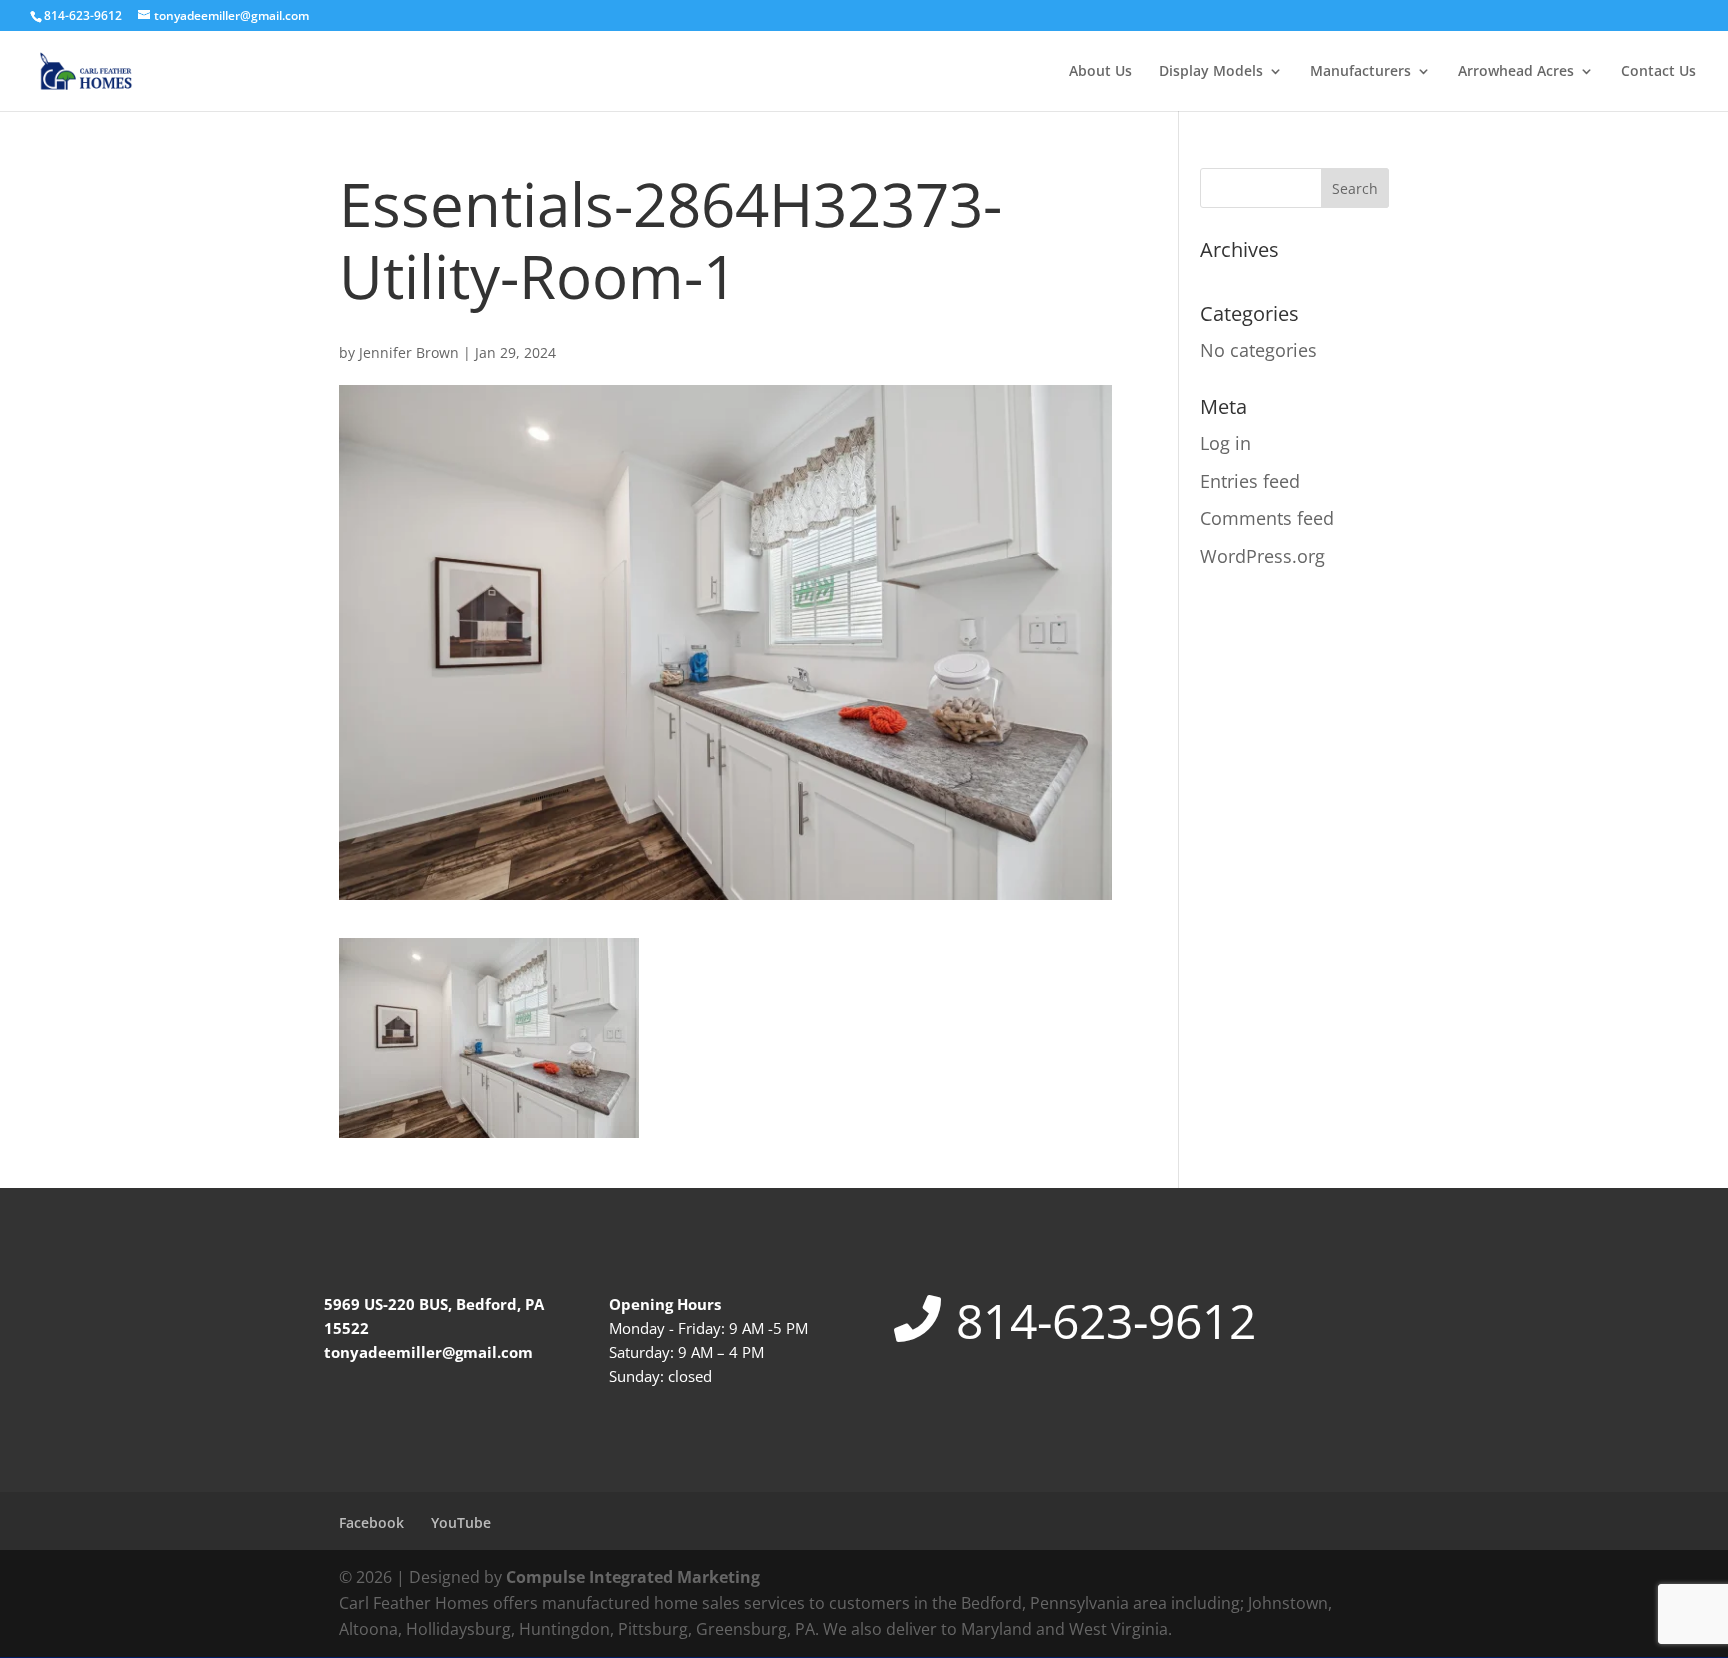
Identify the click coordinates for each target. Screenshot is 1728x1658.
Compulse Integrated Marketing (633, 1577)
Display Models (1211, 72)
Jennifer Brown (409, 352)
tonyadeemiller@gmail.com (428, 1352)
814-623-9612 (1106, 1320)
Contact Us (1658, 72)
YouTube (461, 1522)
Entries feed (1250, 481)
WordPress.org (1262, 556)
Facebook (371, 1522)
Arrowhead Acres (1516, 72)
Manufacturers (1360, 72)
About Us (1100, 72)
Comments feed (1267, 518)
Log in (1225, 443)
